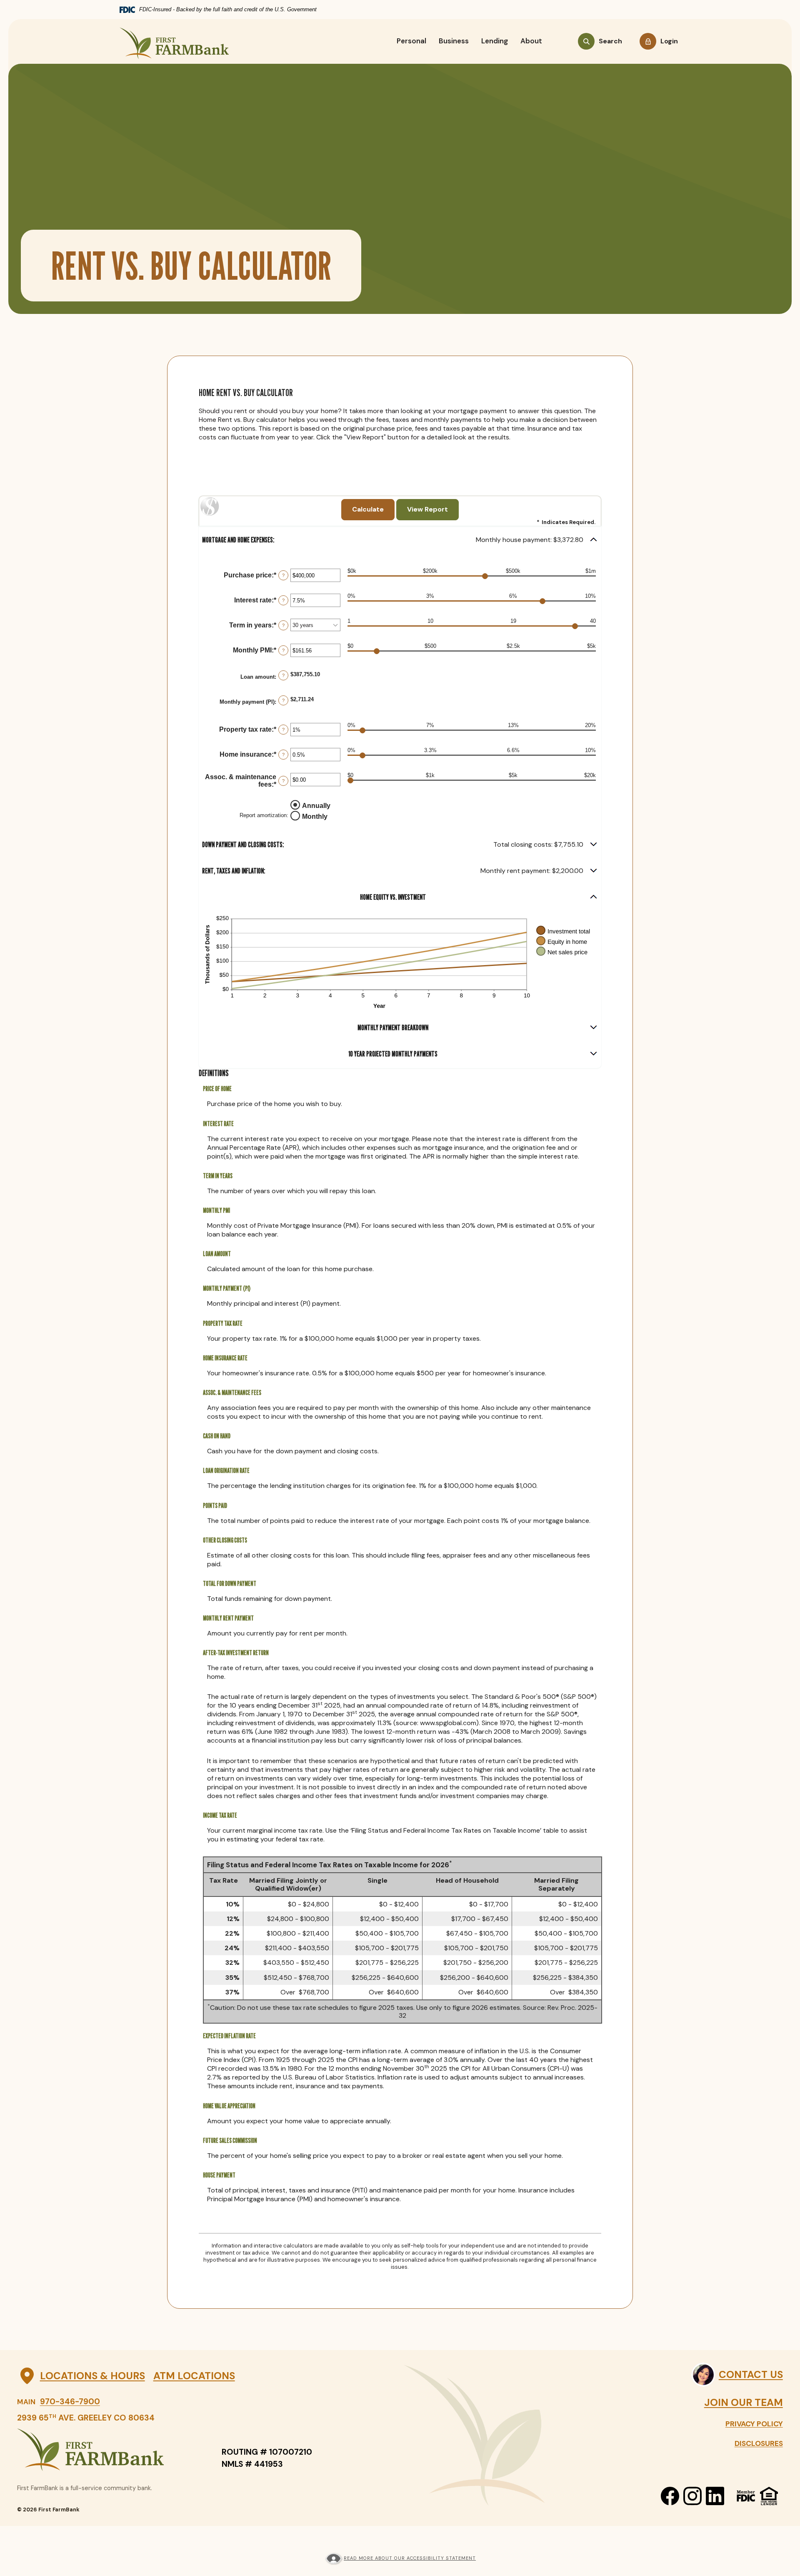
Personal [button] (411, 41)
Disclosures (759, 2443)
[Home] (111, 2450)
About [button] (531, 41)
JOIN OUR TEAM (744, 2402)
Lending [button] (495, 41)
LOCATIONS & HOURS (92, 2376)
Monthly (315, 816)
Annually (316, 806)
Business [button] (454, 41)
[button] (400, 540)
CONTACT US (751, 2374)
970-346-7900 (70, 2402)
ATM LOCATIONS (194, 2376)
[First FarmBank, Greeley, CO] (174, 41)
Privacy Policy (754, 2424)
